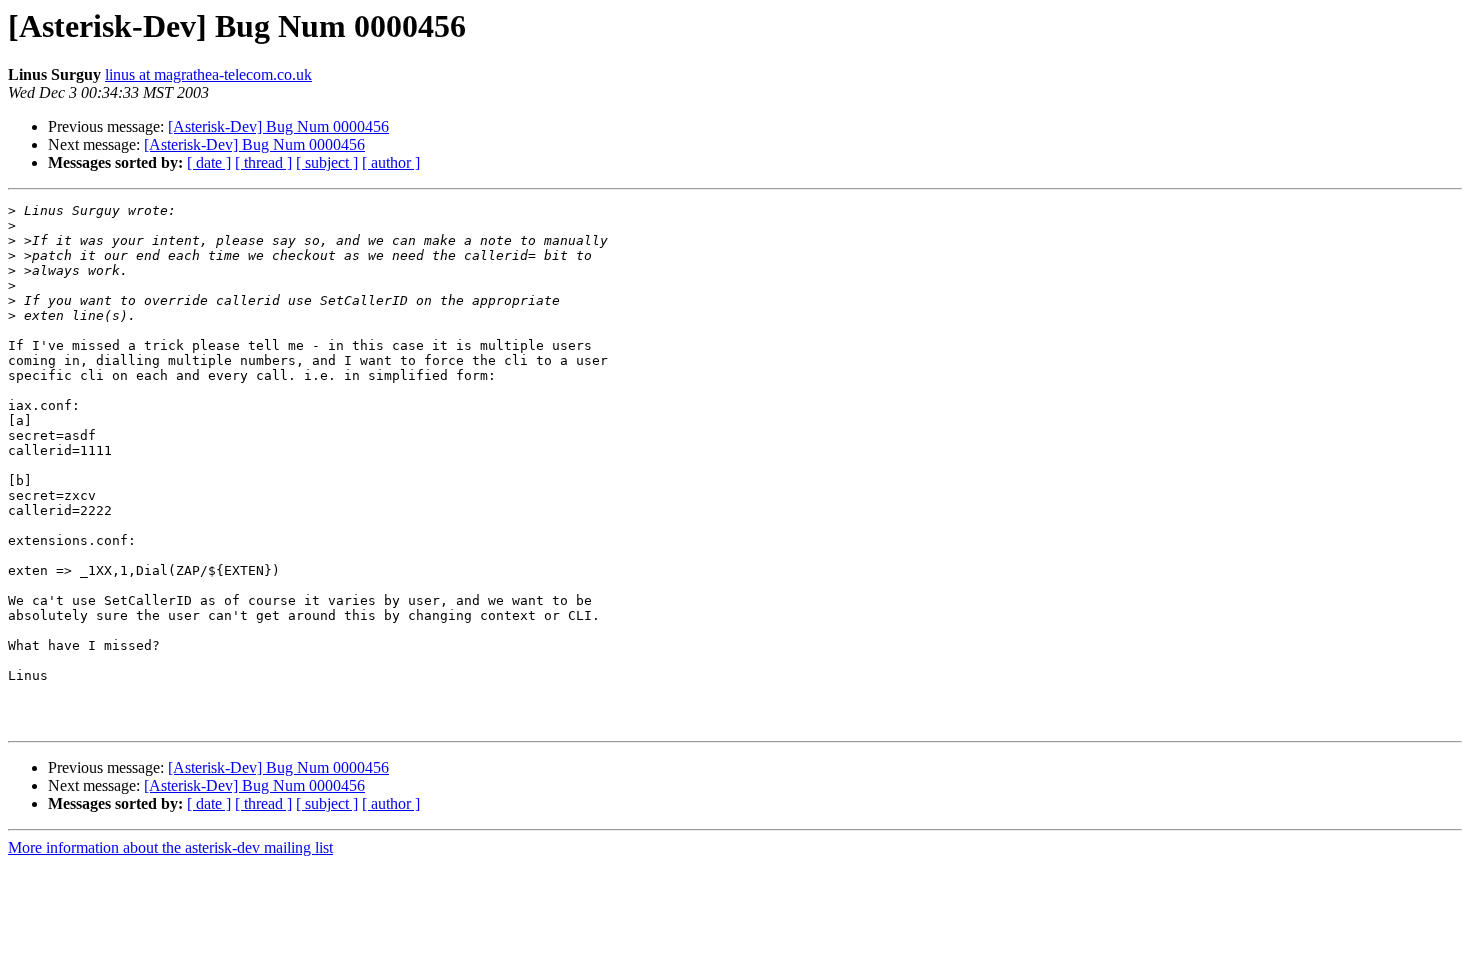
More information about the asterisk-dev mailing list (170, 847)
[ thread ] (263, 162)
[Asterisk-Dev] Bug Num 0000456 (278, 126)
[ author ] (391, 162)
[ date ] (209, 162)
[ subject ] (327, 162)
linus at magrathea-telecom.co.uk (208, 74)
